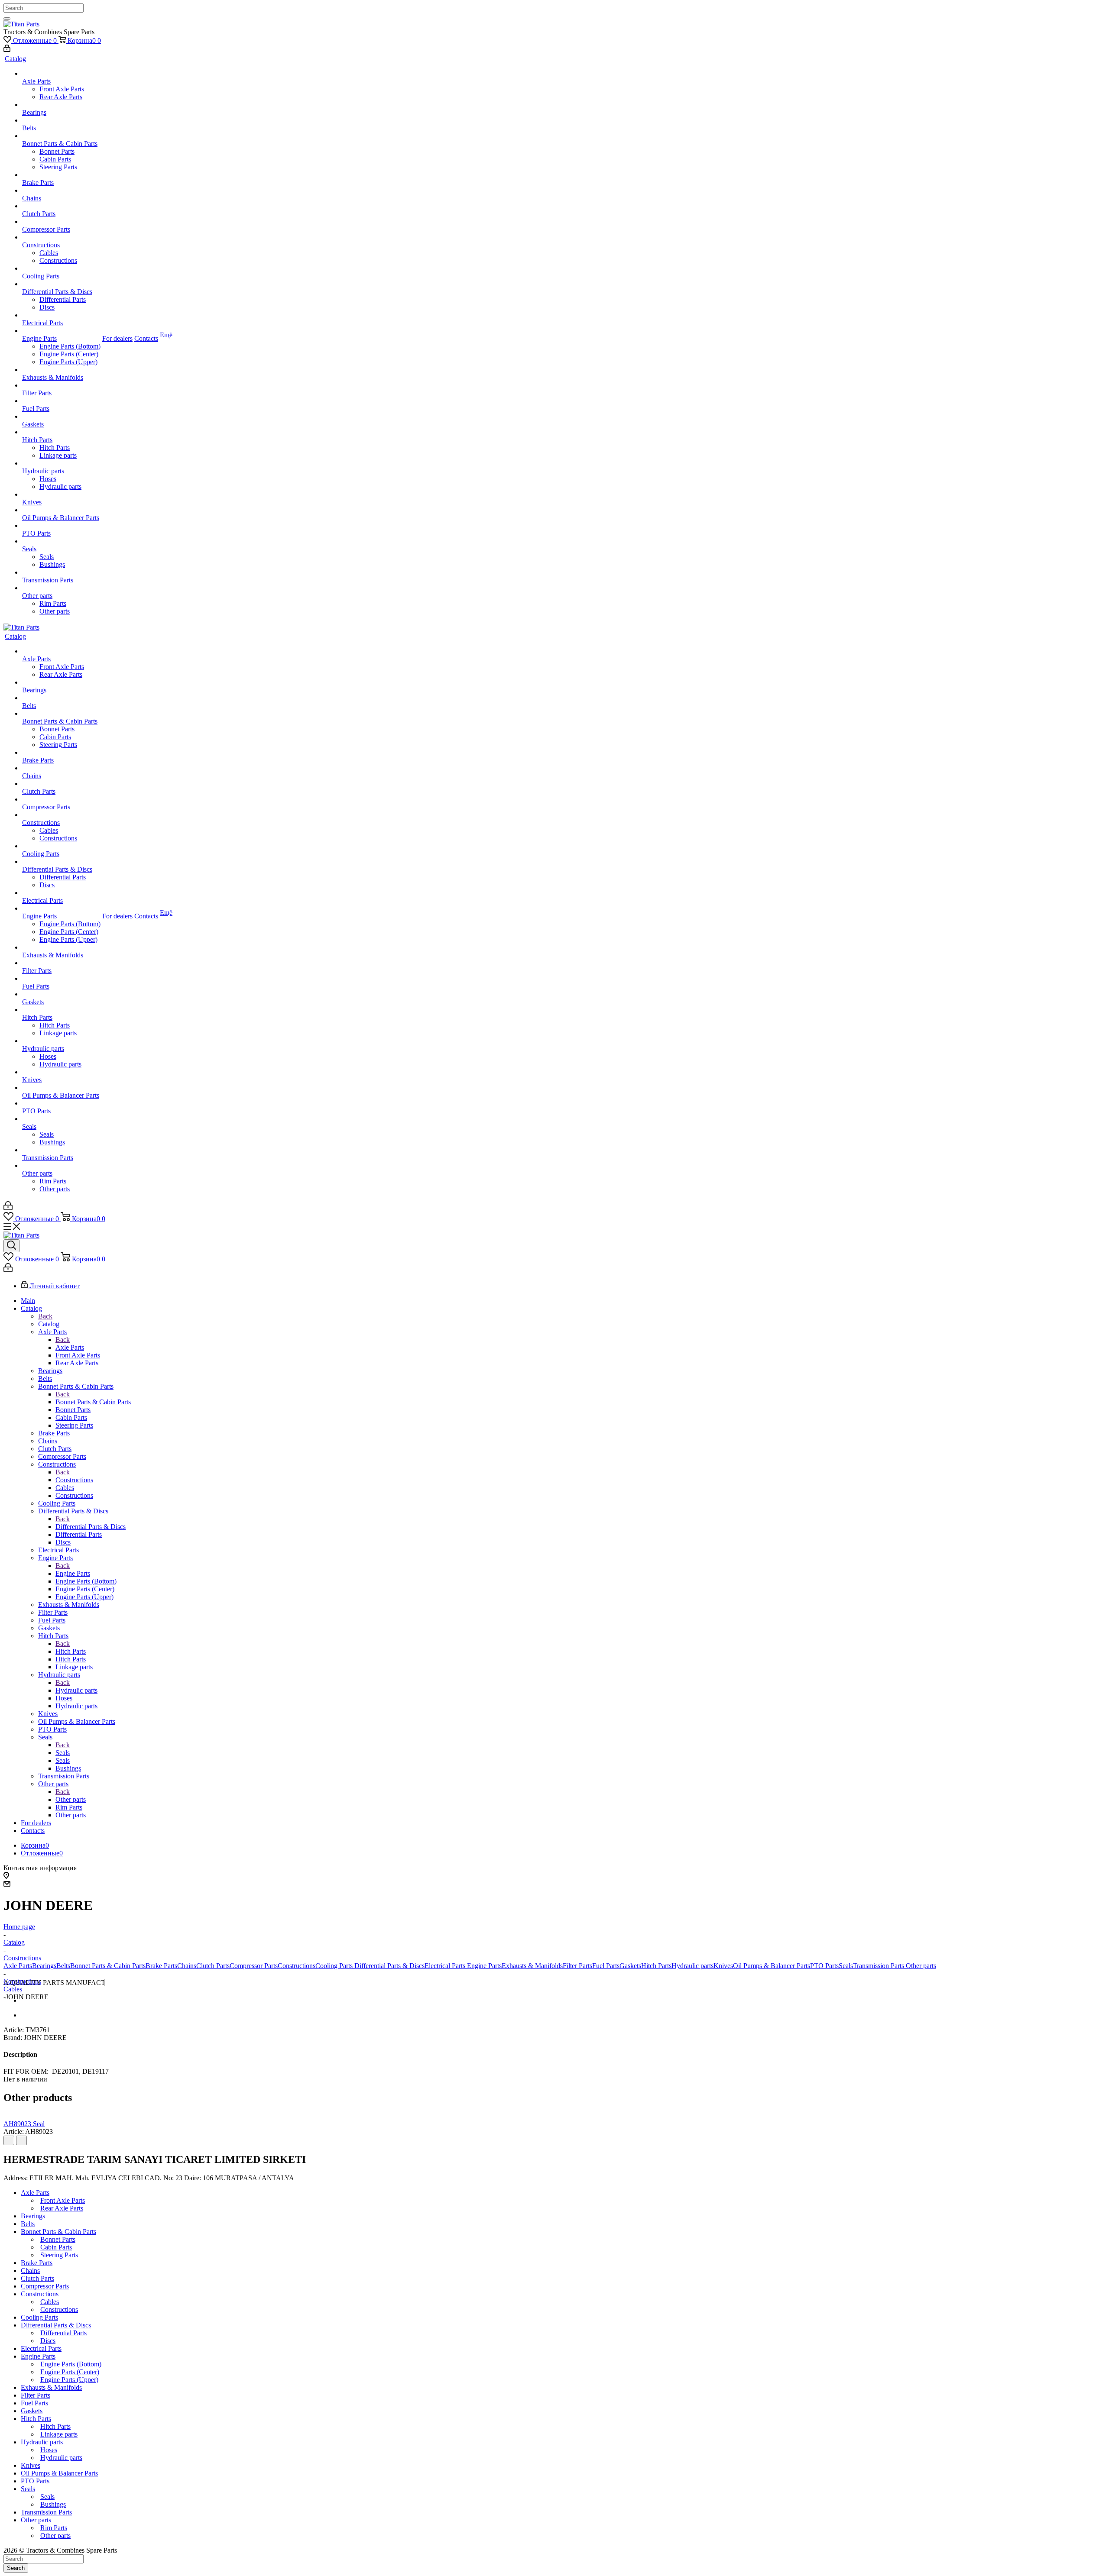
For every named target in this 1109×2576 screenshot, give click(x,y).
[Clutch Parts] (61, 206)
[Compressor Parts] (61, 222)
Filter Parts (577, 1966)
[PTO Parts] (61, 526)
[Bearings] (61, 105)
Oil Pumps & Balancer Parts (772, 1966)
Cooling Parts (334, 1966)
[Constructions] (61, 237)
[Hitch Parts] (61, 432)
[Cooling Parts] (61, 268)
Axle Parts (70, 1347)
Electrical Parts (445, 1966)
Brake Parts (161, 1966)
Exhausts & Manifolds (532, 1966)
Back (45, 1316)
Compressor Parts (254, 1966)
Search (16, 2568)
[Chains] (61, 191)
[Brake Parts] (61, 175)
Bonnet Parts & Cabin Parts (93, 1402)
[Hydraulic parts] (61, 463)
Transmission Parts (879, 1966)
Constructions (74, 1480)
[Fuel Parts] (61, 401)
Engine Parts (73, 1573)
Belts (63, 1966)
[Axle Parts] (61, 74)
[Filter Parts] (61, 385)
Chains (187, 1966)
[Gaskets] (61, 417)
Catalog (49, 1324)
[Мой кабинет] (7, 50)
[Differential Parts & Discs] (61, 284)
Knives (723, 1966)
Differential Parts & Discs (91, 1527)
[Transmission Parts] (61, 572)
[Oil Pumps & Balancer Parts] (61, 510)
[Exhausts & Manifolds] (61, 370)
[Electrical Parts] (61, 315)
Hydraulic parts (76, 1690)
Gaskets (630, 1966)
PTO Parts (824, 1966)
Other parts (71, 1799)
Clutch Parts (213, 1966)
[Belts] (61, 120)
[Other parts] (61, 588)
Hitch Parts (71, 1651)
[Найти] (7, 19)
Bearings (44, 1966)
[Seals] (61, 541)
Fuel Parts (606, 1966)
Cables (13, 1989)
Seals (63, 1753)
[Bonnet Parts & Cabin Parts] (61, 136)
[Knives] (61, 495)
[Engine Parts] (61, 331)
